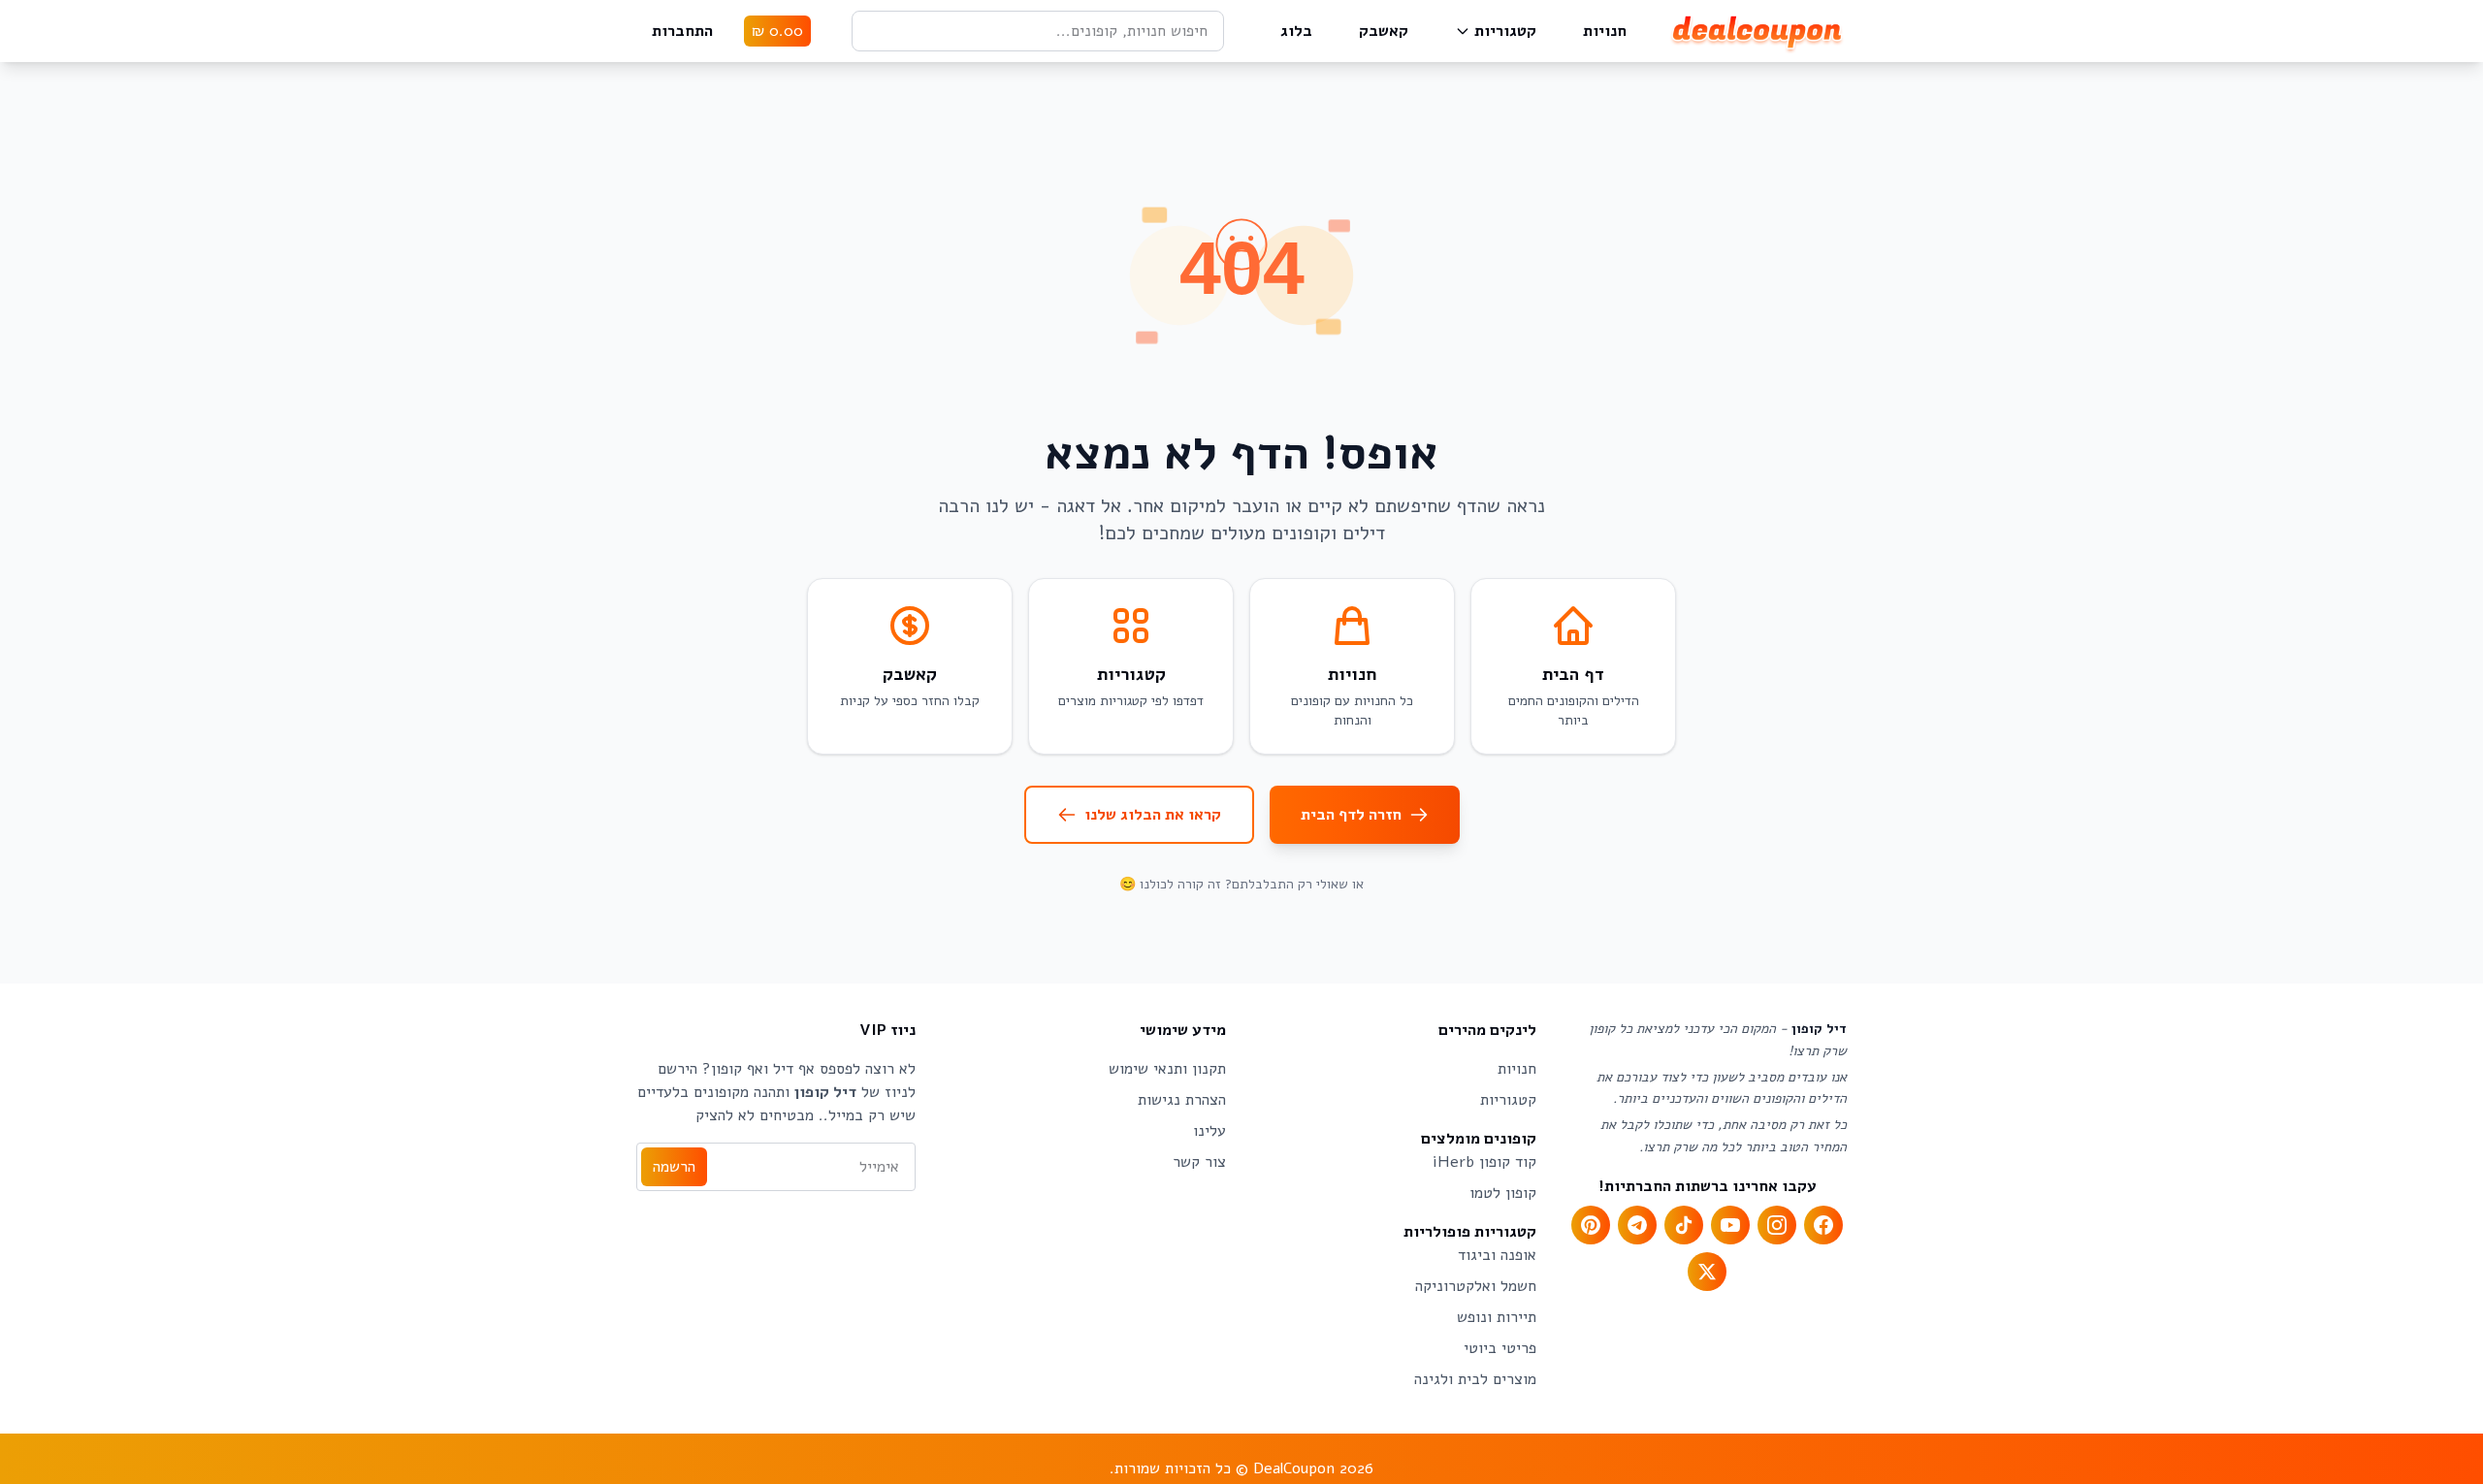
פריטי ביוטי (1500, 1348)
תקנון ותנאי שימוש (1167, 1069)
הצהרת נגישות (1182, 1100)
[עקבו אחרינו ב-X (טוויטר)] (1707, 1272)
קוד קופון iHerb (1484, 1162)
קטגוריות (1505, 31)
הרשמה (674, 1167)
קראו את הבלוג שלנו (1153, 815)
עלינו (1209, 1131)
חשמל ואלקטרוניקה (1476, 1286)
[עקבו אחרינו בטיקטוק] (1684, 1225)
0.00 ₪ (777, 31)
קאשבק (1384, 31)
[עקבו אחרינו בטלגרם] (1637, 1225)
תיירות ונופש (1497, 1317)
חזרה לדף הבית (1351, 815)
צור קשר (1199, 1162)
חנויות (1605, 31)
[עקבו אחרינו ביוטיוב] (1730, 1225)
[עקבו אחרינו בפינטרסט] (1591, 1225)
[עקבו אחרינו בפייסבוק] (1823, 1225)
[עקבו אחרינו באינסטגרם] (1777, 1225)
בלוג (1296, 31)
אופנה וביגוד (1497, 1255)
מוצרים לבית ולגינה (1475, 1379)
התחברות (682, 31)
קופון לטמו (1503, 1193)
